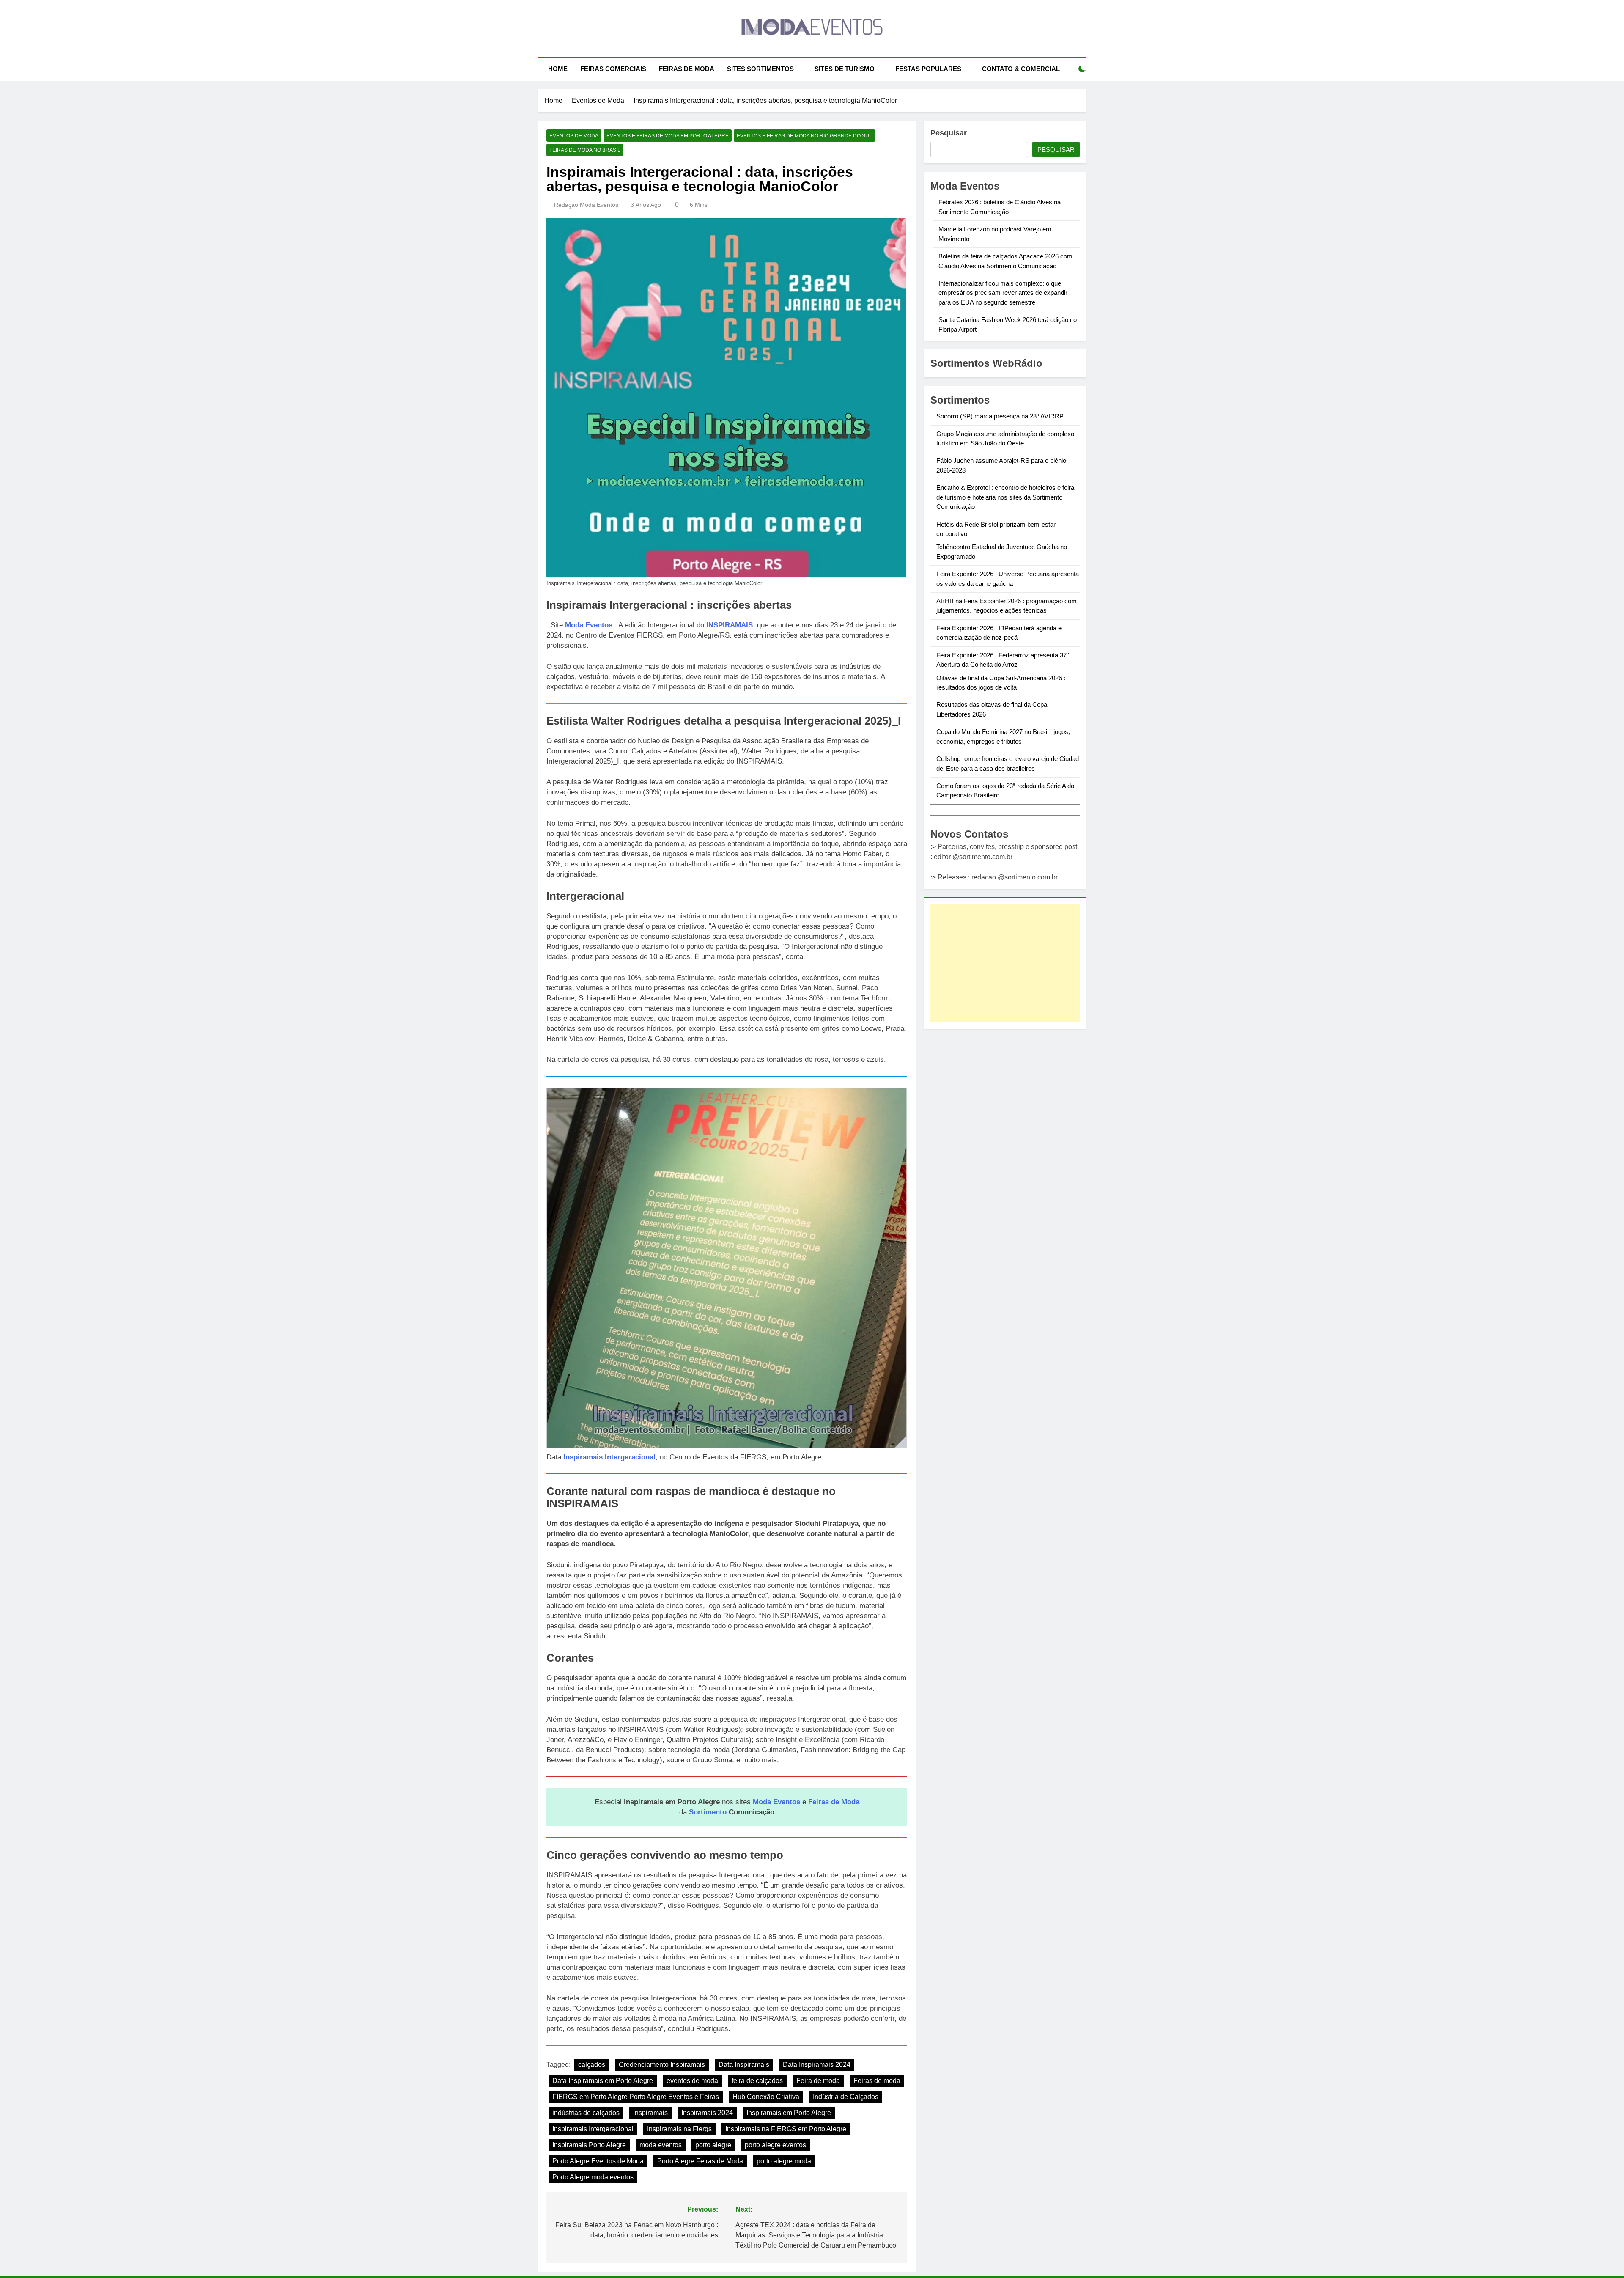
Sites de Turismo (845, 69)
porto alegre (713, 2145)
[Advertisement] (1005, 963)
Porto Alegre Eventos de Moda (598, 2161)
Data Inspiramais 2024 (817, 2065)
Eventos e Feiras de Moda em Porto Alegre (668, 136)
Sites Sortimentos (760, 69)
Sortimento (708, 1812)
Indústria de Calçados (846, 2097)
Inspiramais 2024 (707, 2113)
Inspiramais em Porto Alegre (789, 2113)
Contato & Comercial (1021, 69)
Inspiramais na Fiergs (679, 2129)
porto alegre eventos (775, 2145)
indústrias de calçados (586, 2113)
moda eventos (661, 2145)
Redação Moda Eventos (586, 205)
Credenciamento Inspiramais (662, 2065)
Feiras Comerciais (613, 69)
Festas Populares (928, 69)
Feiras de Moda (687, 69)
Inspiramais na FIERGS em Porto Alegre (786, 2129)
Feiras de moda (877, 2081)
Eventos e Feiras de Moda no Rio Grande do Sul (804, 136)
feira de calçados (757, 2081)
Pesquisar (949, 133)
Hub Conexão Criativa (766, 2097)
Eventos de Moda (574, 136)
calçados (592, 2065)
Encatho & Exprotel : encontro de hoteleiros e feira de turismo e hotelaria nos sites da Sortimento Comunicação (1005, 497)
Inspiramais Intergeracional (609, 1457)
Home (558, 69)
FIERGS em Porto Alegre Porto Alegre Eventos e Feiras (636, 2097)
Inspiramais (650, 2113)
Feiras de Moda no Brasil (585, 150)
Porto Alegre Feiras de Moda (700, 2161)
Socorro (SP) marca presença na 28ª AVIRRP (1000, 416)
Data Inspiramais (744, 2065)
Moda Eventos (589, 625)
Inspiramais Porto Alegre (589, 2145)
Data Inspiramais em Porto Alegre (603, 2081)
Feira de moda (818, 2081)
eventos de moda (692, 2081)
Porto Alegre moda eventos (593, 2177)
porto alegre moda (784, 2161)
